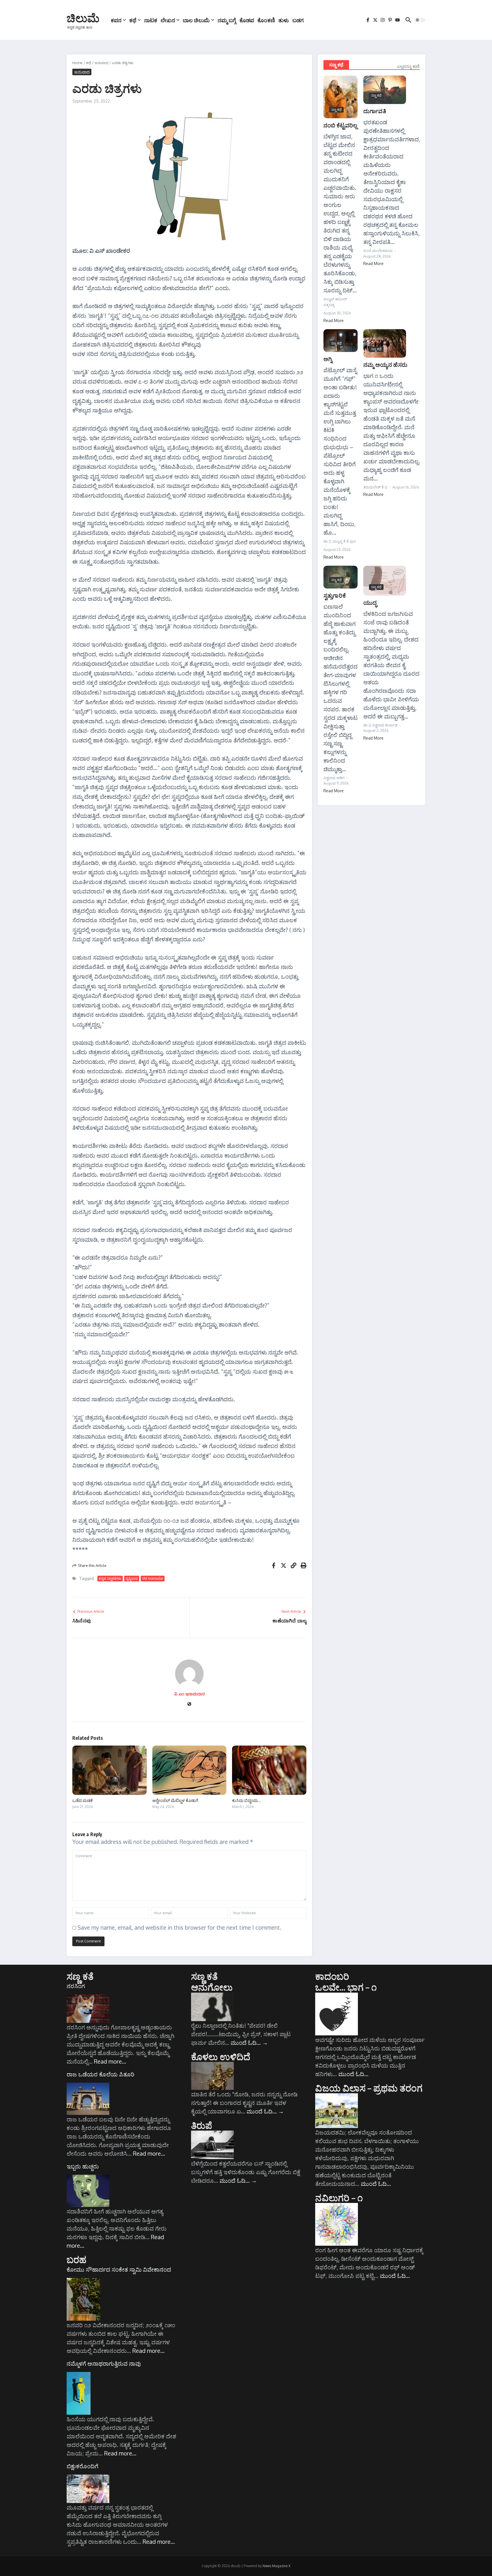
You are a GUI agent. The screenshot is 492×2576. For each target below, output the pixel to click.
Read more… (110, 2061)
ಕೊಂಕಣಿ (266, 20)
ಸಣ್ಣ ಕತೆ (80, 1976)
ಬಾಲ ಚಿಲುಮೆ (196, 20)
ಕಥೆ (133, 20)
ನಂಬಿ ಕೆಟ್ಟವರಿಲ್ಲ (341, 125)
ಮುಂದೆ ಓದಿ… (249, 2043)
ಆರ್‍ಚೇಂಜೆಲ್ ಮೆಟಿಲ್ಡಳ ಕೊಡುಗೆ (175, 1800)
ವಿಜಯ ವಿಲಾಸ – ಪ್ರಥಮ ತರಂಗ (369, 2088)
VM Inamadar (153, 1578)
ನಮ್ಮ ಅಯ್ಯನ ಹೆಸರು (385, 364)
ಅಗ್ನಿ (328, 359)
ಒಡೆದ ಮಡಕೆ (83, 1800)
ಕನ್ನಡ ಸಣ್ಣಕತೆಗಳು (110, 1578)
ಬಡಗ (298, 20)
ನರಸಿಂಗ (76, 1986)
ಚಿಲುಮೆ (83, 18)
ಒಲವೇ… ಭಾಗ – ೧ (346, 1987)
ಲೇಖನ (168, 20)
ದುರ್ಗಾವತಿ (375, 111)
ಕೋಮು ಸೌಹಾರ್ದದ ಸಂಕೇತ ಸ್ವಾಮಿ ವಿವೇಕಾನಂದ (119, 2269)
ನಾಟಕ (151, 20)
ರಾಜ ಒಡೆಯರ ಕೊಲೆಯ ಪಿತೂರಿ (101, 2074)
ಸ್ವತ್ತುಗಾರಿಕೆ (335, 595)
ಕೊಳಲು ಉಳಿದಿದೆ (221, 2056)
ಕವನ (116, 20)
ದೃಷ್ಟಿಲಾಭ (132, 1578)
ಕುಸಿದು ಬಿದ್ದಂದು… (246, 1800)
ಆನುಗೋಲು (212, 1987)
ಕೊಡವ (247, 20)
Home (77, 63)
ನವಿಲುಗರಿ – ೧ (339, 2198)
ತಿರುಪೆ (202, 2125)
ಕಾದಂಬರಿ (332, 1976)
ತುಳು (284, 20)
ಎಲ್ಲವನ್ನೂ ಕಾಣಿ (408, 66)
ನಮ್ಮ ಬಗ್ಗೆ (227, 20)
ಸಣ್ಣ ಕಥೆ (336, 65)
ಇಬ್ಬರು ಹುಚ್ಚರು (83, 2166)
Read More (334, 320)
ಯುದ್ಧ (370, 602)
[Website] (189, 1704)
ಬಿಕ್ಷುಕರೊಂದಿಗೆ (82, 2466)
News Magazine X (276, 2566)
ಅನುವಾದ (102, 63)
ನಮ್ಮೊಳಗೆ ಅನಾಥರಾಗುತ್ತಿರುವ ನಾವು (104, 2363)
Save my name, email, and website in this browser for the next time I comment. (179, 1927)
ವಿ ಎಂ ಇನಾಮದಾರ (189, 1694)
